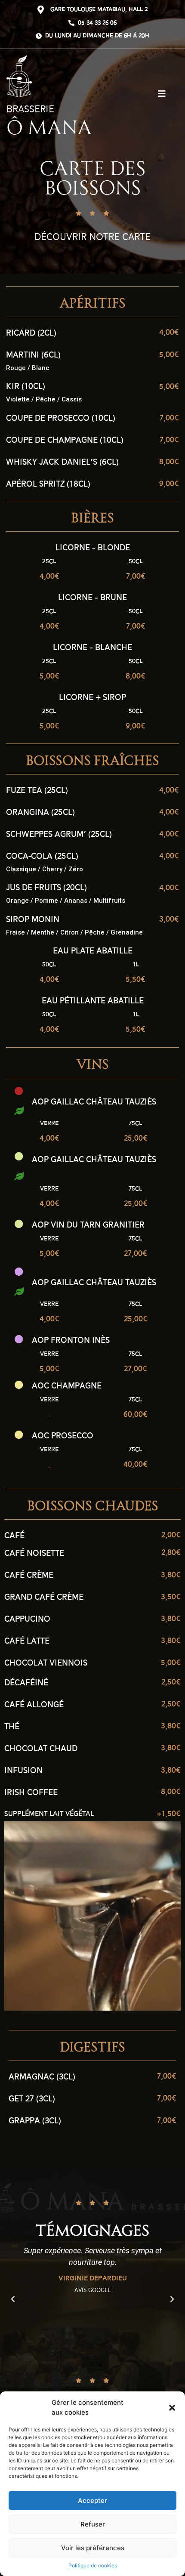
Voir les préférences (93, 2548)
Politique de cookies (93, 2565)
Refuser (93, 2524)
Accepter (92, 2500)
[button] (172, 2408)
